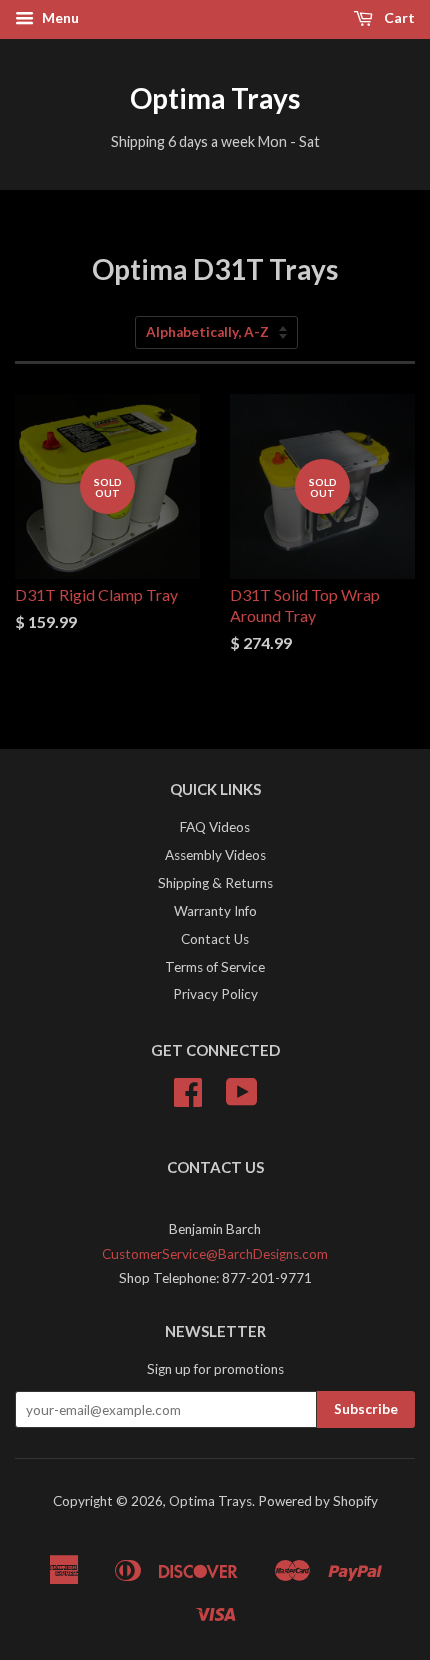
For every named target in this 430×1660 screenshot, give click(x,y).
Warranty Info (215, 911)
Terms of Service (215, 967)
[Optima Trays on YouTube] (242, 1099)
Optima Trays (215, 98)
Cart (398, 17)
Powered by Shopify (318, 1501)
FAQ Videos (215, 827)
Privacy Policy (215, 994)
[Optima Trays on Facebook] (188, 1099)
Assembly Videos (215, 855)
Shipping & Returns (215, 883)
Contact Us (215, 939)
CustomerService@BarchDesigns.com (215, 1254)
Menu (59, 17)
